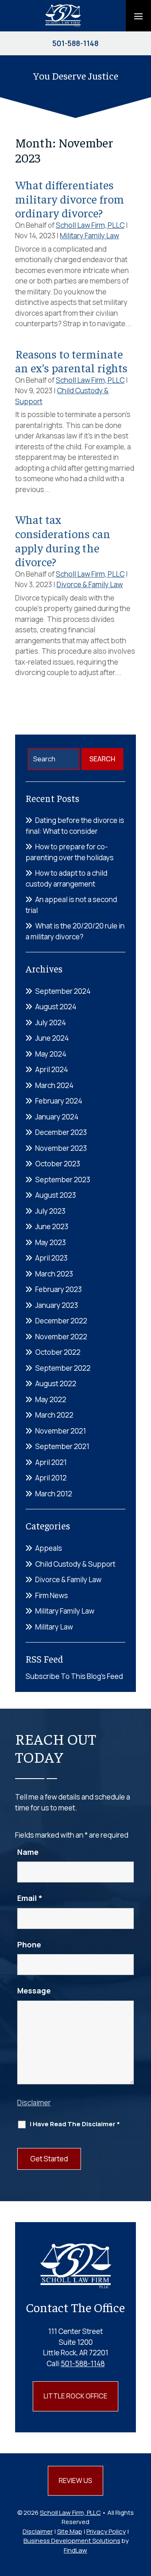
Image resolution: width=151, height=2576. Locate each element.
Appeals (49, 1548)
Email (30, 1898)
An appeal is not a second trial (71, 905)
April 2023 (51, 1258)
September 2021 (62, 1446)
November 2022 (61, 1337)
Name (28, 1852)
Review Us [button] (75, 2481)
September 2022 (63, 1368)
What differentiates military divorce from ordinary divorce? (70, 199)
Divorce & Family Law (90, 584)
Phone (29, 1944)
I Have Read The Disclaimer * (75, 2124)
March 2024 (54, 1085)
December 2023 (61, 1132)
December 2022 (61, 1321)
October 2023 (58, 1164)
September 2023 (63, 1180)
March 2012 (54, 1494)
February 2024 (59, 1101)
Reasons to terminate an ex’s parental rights (71, 361)
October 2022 (58, 1352)
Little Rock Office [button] (75, 2396)
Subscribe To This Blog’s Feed (74, 1676)
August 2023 (56, 1195)
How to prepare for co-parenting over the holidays (70, 852)
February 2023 (59, 1289)
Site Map (70, 2531)
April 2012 (51, 1478)
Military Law (54, 1627)
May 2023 (51, 1242)
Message (34, 1991)
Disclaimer (34, 2103)
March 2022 (54, 1415)
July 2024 (51, 1022)
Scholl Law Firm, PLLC (90, 225)
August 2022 (56, 1383)
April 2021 (51, 1462)
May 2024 (51, 1054)
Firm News (52, 1595)
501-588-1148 (75, 43)
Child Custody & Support (75, 1564)
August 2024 (56, 1007)
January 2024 (57, 1117)
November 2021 (61, 1431)
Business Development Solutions (72, 2541)
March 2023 (54, 1274)
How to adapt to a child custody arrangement (66, 878)
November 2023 (61, 1148)
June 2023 (52, 1226)
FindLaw (75, 2550)
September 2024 (63, 991)
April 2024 (52, 1069)
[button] (138, 16)
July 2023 (50, 1211)
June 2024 (52, 1038)
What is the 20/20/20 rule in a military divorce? (75, 931)
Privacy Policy (106, 2531)
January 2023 (57, 1305)
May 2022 (51, 1399)
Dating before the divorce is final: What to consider (75, 826)
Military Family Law (90, 236)
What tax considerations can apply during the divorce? (63, 540)
